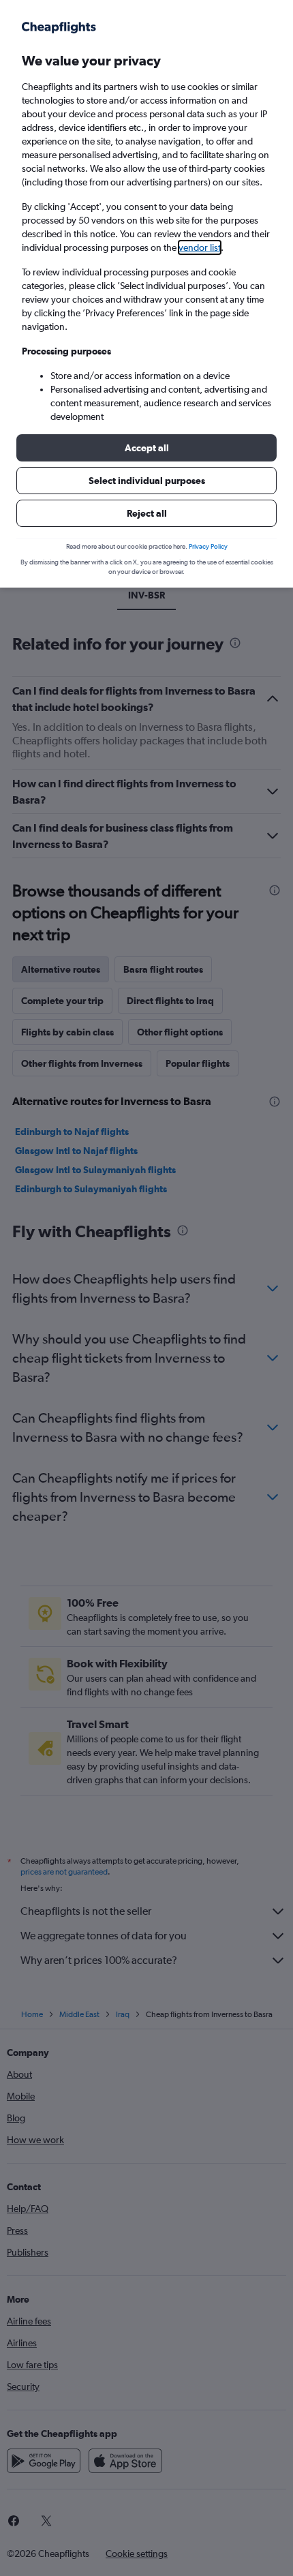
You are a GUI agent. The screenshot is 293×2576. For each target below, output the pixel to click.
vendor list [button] (200, 247)
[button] (146, 448)
